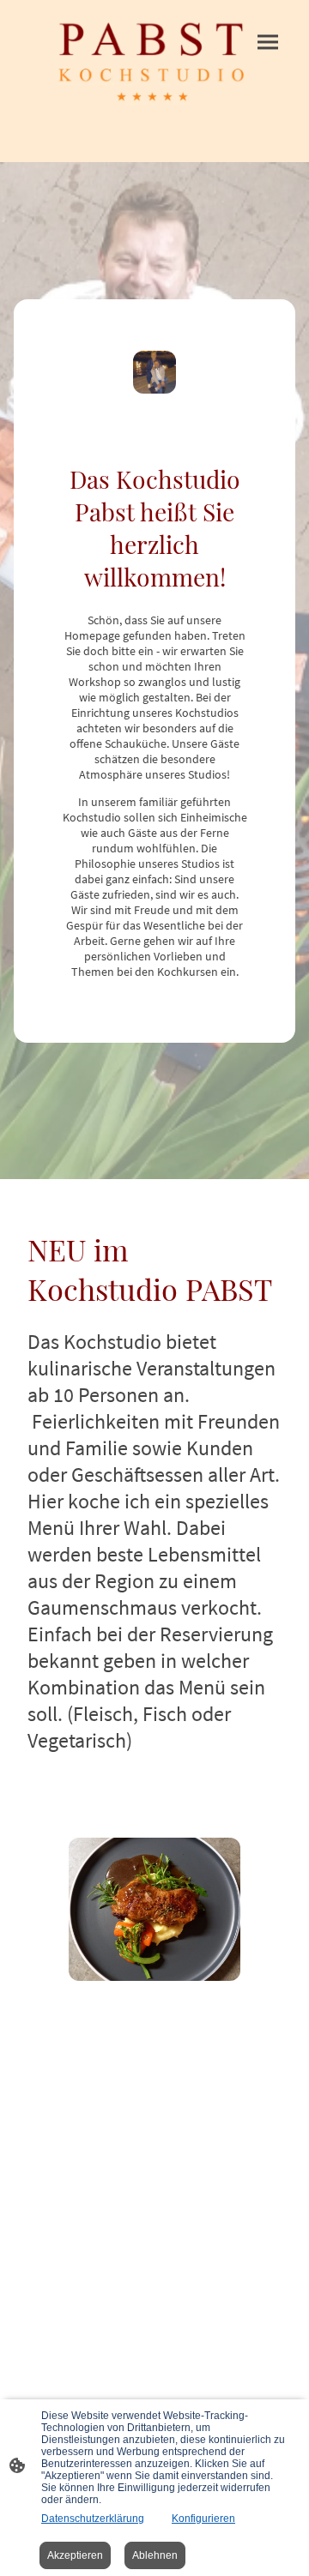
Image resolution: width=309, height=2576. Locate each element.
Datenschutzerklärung (93, 2519)
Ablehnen (155, 2555)
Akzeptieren (75, 2555)
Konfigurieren (203, 2519)
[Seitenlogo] (154, 64)
